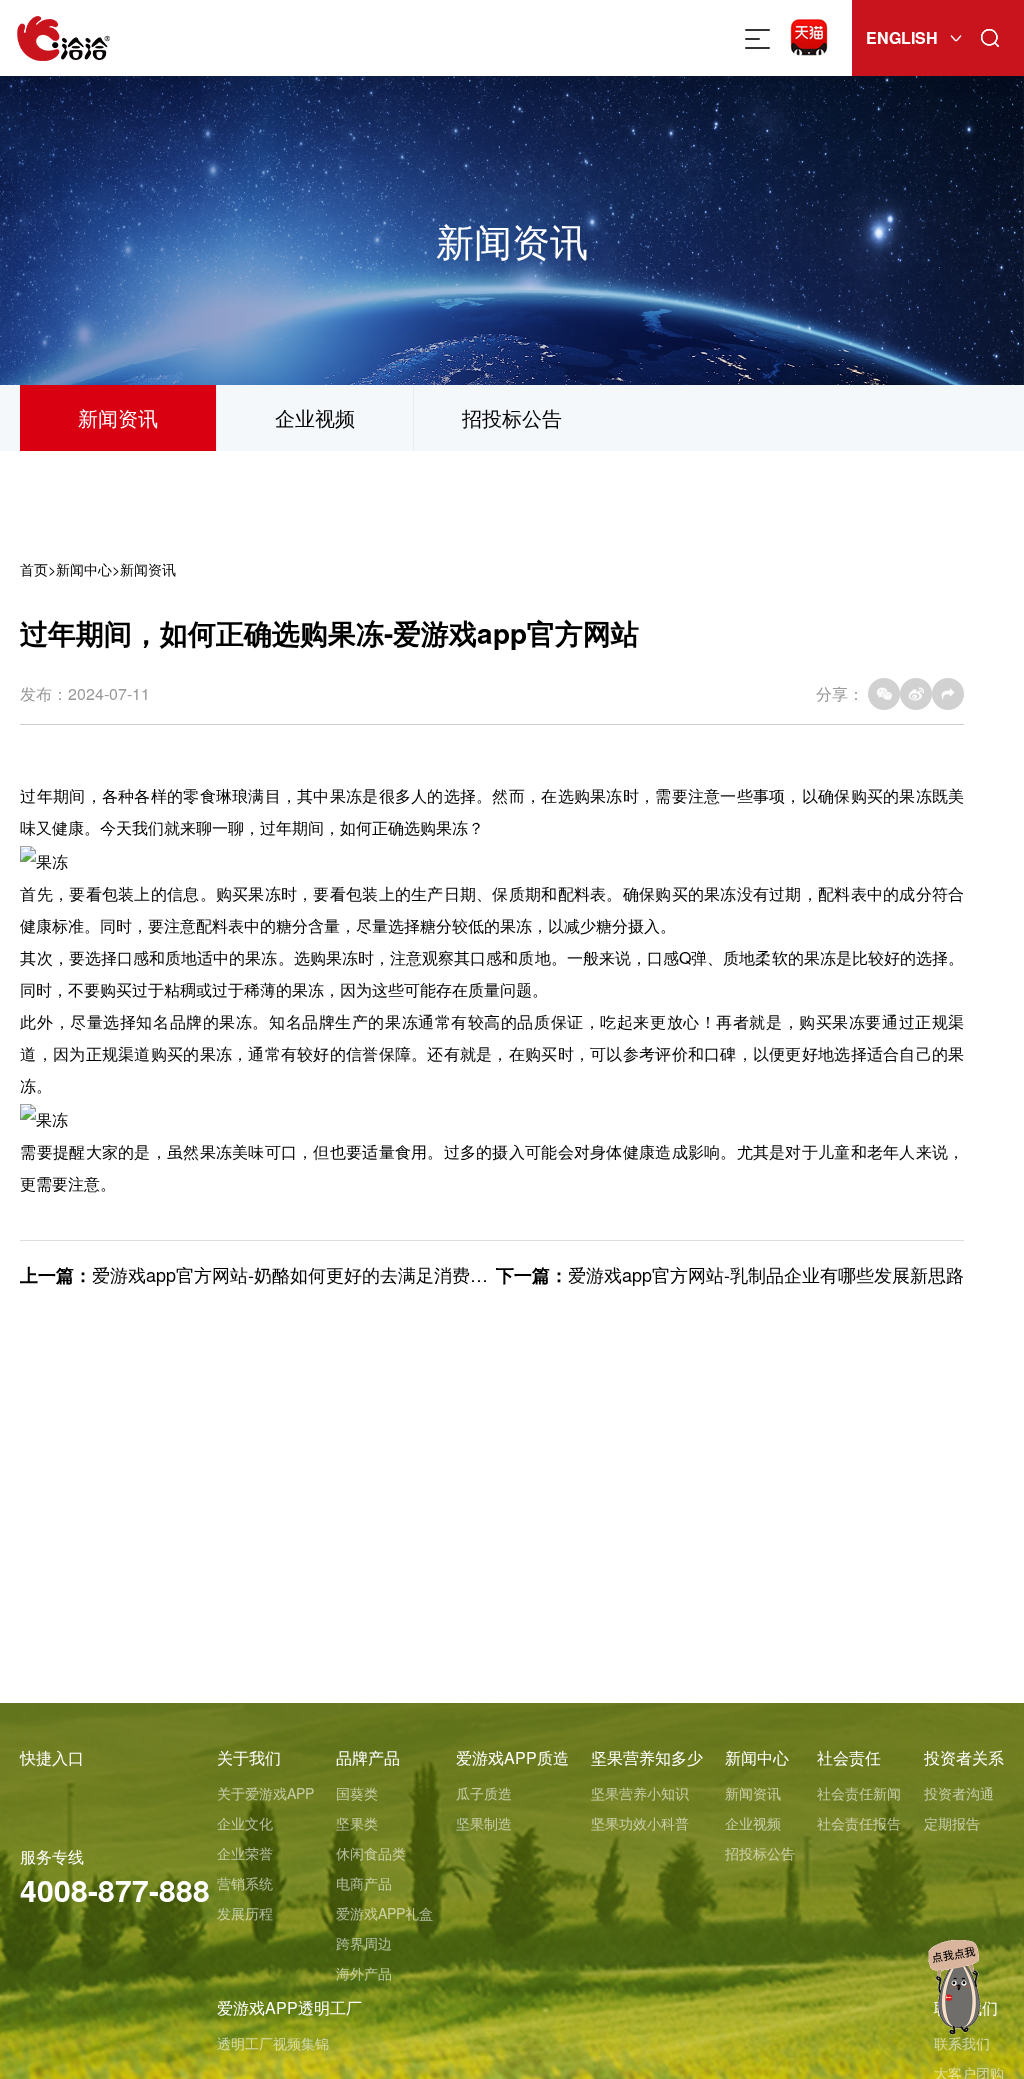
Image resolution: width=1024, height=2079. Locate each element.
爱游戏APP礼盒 (384, 1913)
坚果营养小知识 (640, 1793)
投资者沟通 (959, 1793)
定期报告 (952, 1823)
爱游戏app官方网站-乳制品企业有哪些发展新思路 (766, 1274)
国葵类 (357, 1793)
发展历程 (245, 1913)
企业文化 (245, 1823)
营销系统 (245, 1883)
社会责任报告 (859, 1823)
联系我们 (962, 2043)
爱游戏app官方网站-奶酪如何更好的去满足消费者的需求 (317, 1274)
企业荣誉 (245, 1853)
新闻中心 (84, 569)
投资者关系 (964, 1757)
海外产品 (364, 1973)
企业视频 (315, 417)
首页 (34, 569)
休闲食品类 (371, 1853)
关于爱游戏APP (265, 1793)
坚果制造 (484, 1823)
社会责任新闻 (859, 1793)
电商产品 (364, 1883)
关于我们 (249, 1757)
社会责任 (849, 1757)
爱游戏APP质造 (512, 1757)
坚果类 (357, 1823)
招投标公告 (512, 417)
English (902, 37)
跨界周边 (364, 1943)
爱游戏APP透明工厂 (289, 2007)
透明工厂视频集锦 (273, 2043)
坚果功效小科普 (640, 1823)
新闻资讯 (118, 417)
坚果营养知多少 (647, 1757)
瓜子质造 (484, 1793)
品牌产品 (368, 1757)
